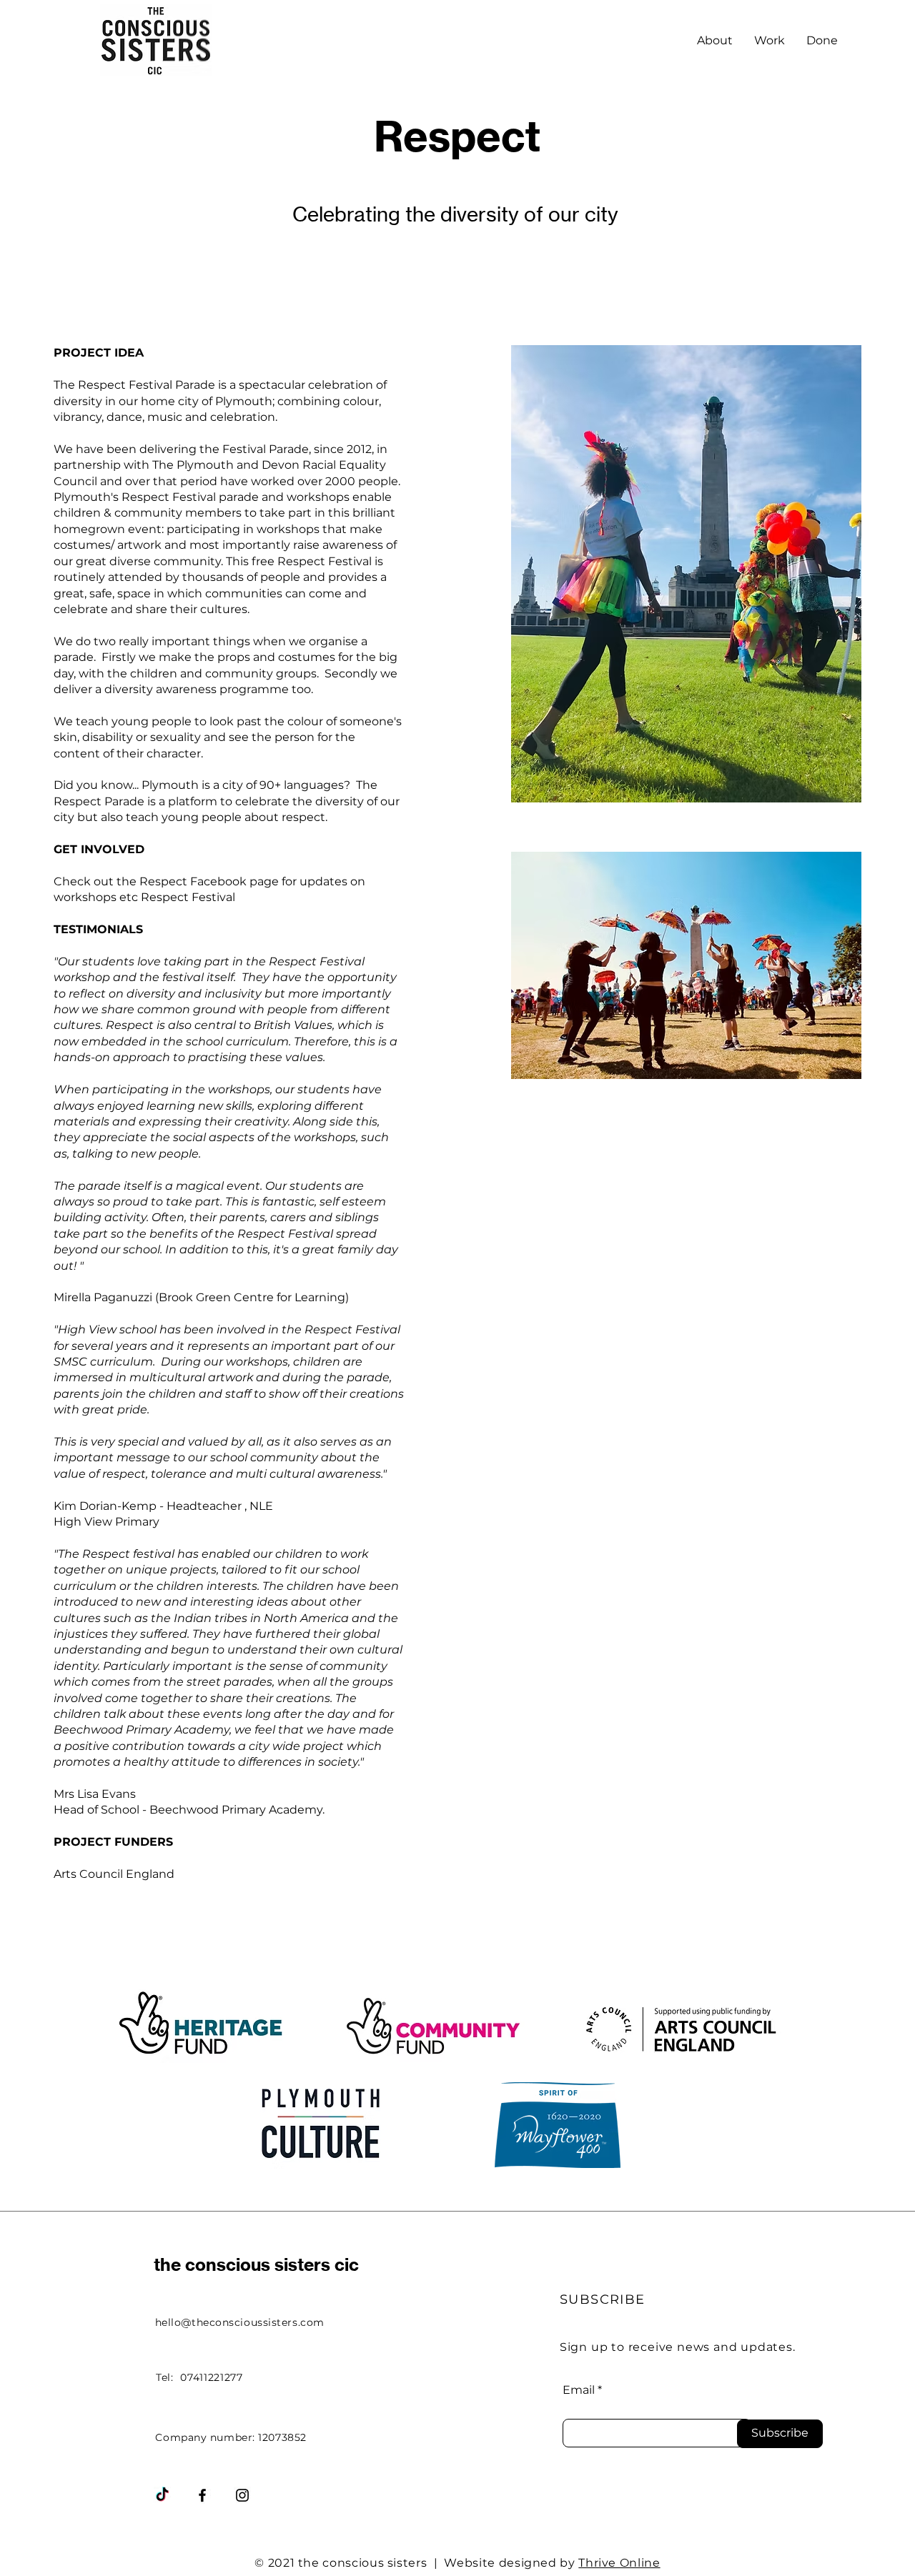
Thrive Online (619, 2563)
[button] (770, 41)
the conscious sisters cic (256, 2264)
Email (579, 2390)
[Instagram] (242, 2495)
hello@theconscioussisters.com (240, 2322)
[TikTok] (162, 2495)
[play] (831, 790)
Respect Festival (188, 897)
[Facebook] (202, 2495)
